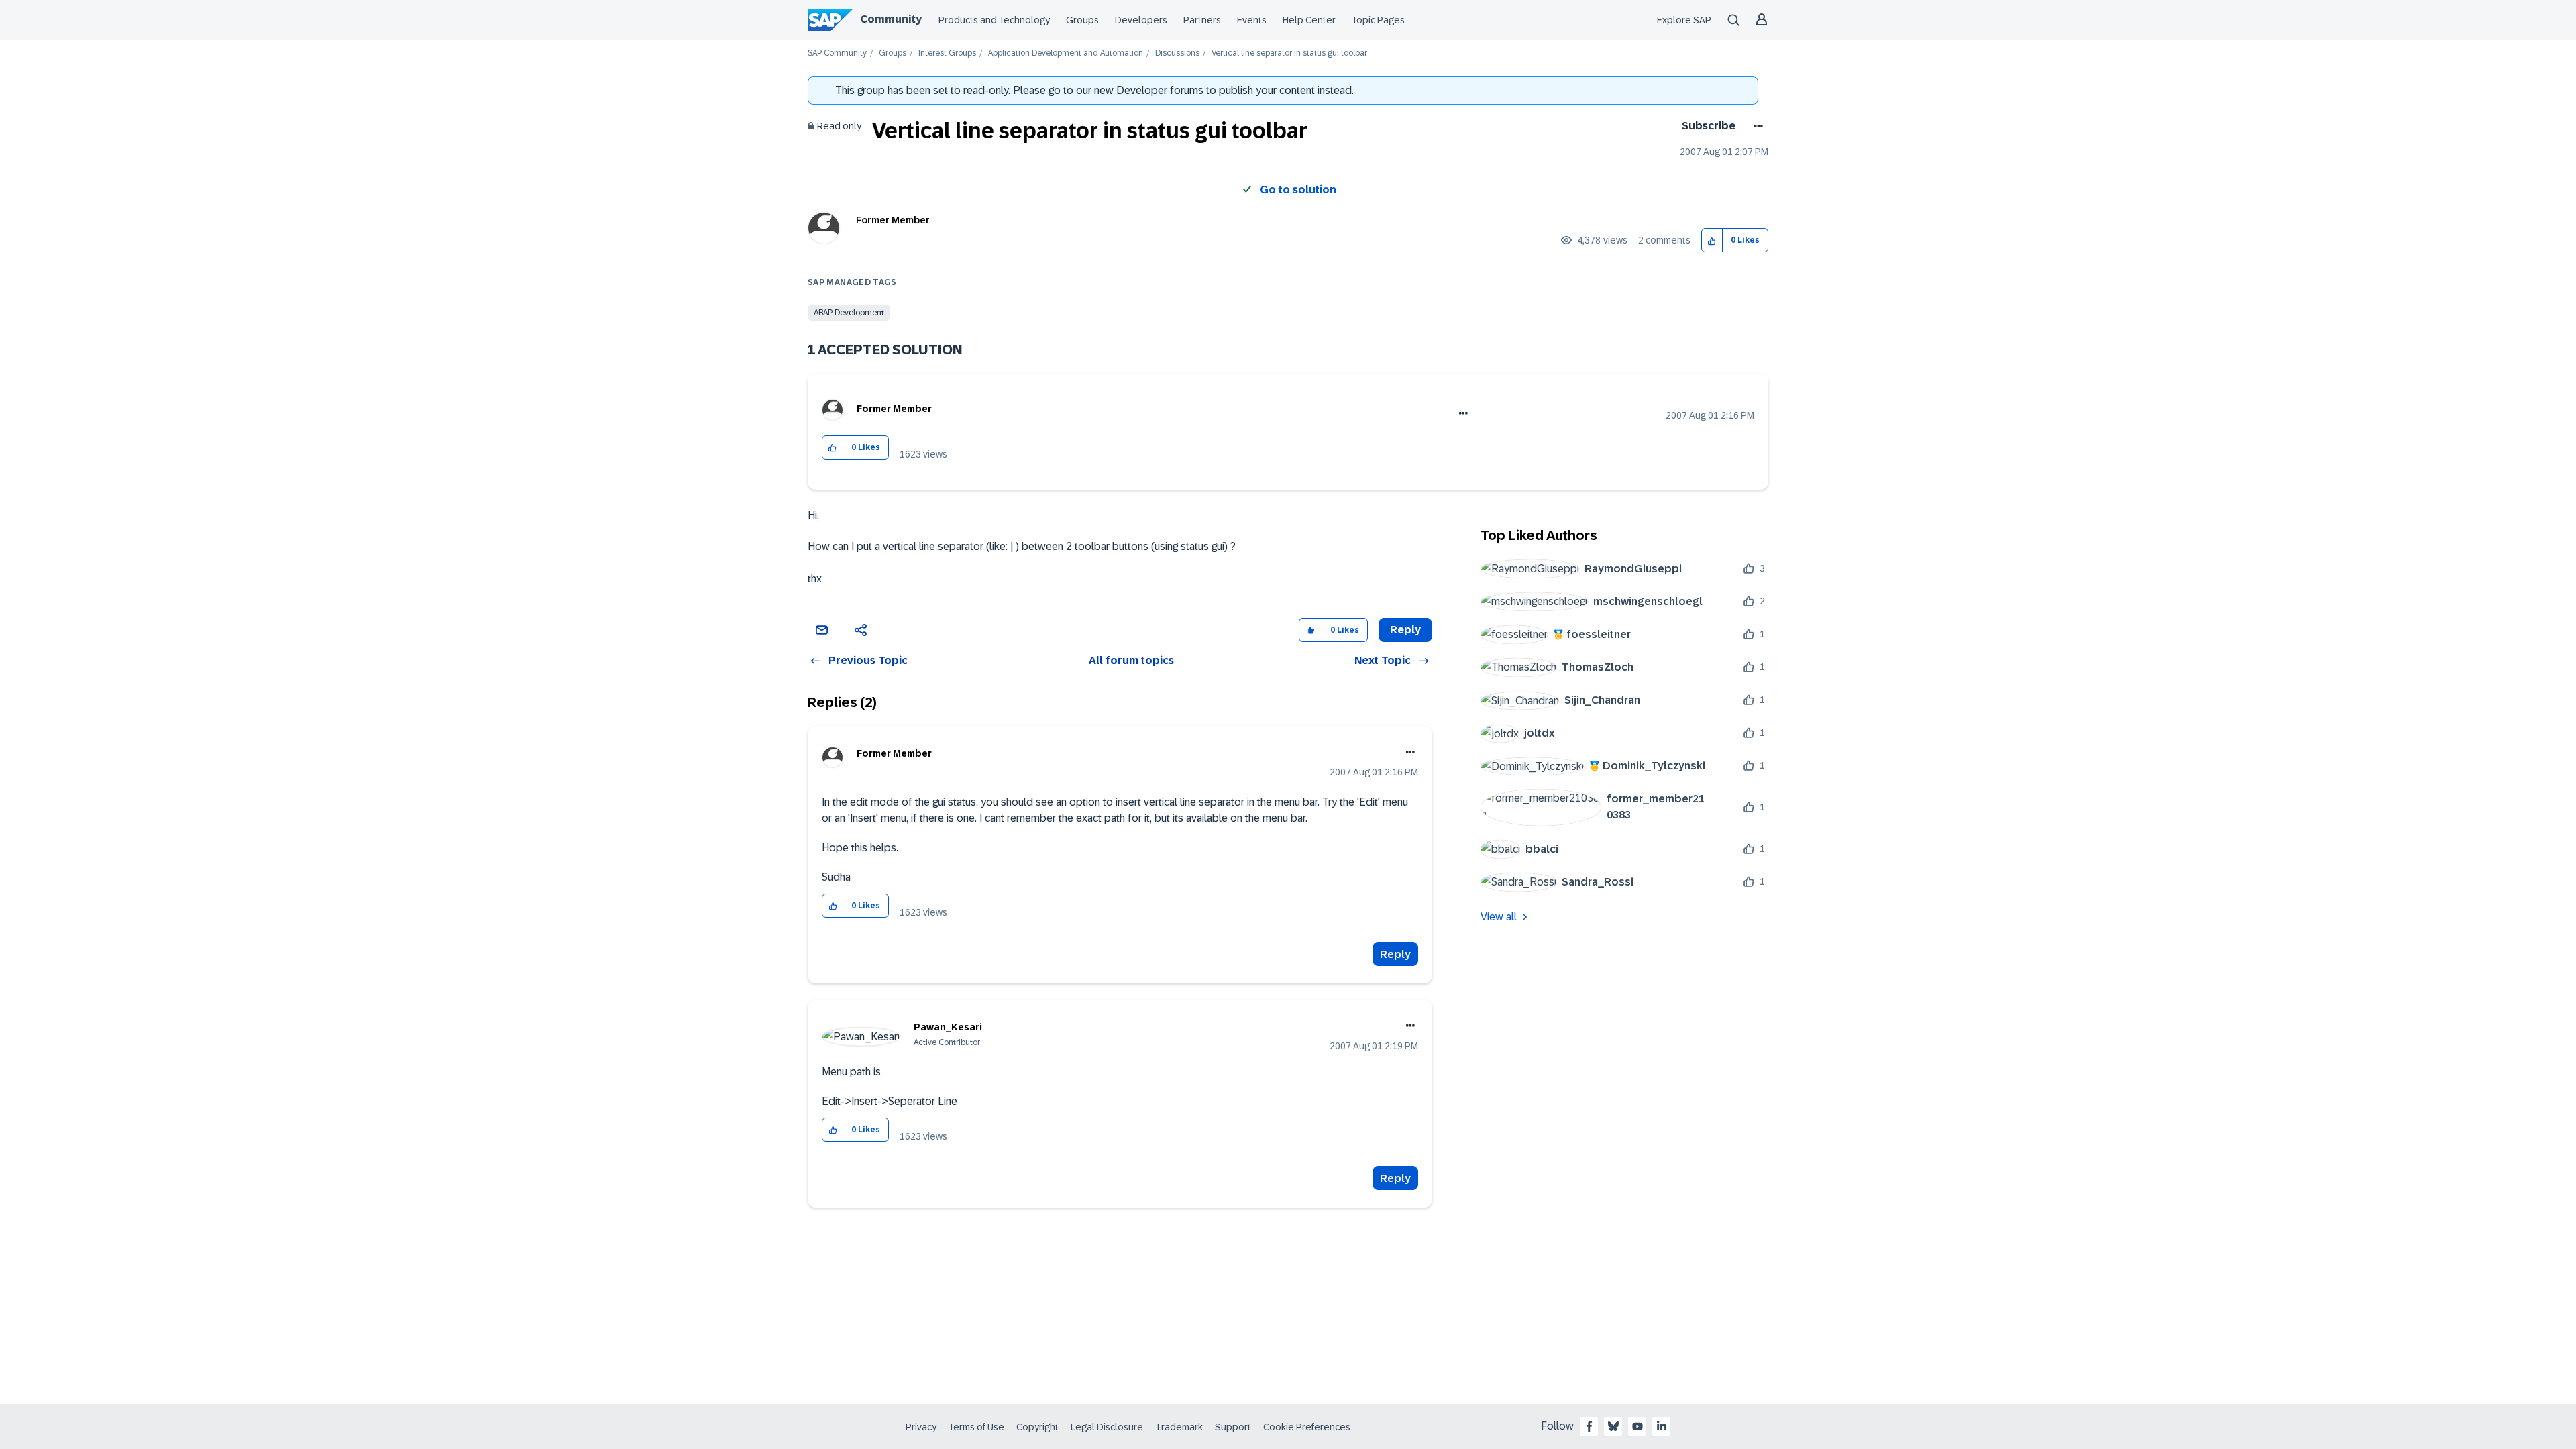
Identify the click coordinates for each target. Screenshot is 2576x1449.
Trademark (1179, 1427)
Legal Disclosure (1107, 1427)
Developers (1141, 20)
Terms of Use (976, 1427)
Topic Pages (1378, 20)
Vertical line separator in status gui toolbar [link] (1289, 53)
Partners (1202, 20)
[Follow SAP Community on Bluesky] (1613, 1426)
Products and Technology (994, 20)
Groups (1082, 20)
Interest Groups (947, 53)
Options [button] (1756, 126)
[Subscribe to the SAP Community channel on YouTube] (1638, 1426)
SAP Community (837, 53)
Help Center (1309, 20)
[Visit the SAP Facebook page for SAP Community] (1589, 1426)
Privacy (921, 1427)
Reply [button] (1405, 630)
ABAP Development (849, 313)
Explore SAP (1684, 20)
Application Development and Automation (1066, 53)
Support (1233, 1427)
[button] (1712, 240)
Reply (1395, 954)
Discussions (1177, 53)
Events (1252, 20)
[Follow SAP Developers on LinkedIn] (1662, 1426)
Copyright (1037, 1427)
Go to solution (1298, 190)
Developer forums (1160, 90)
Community (891, 19)
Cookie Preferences (1307, 1427)
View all (1499, 917)
